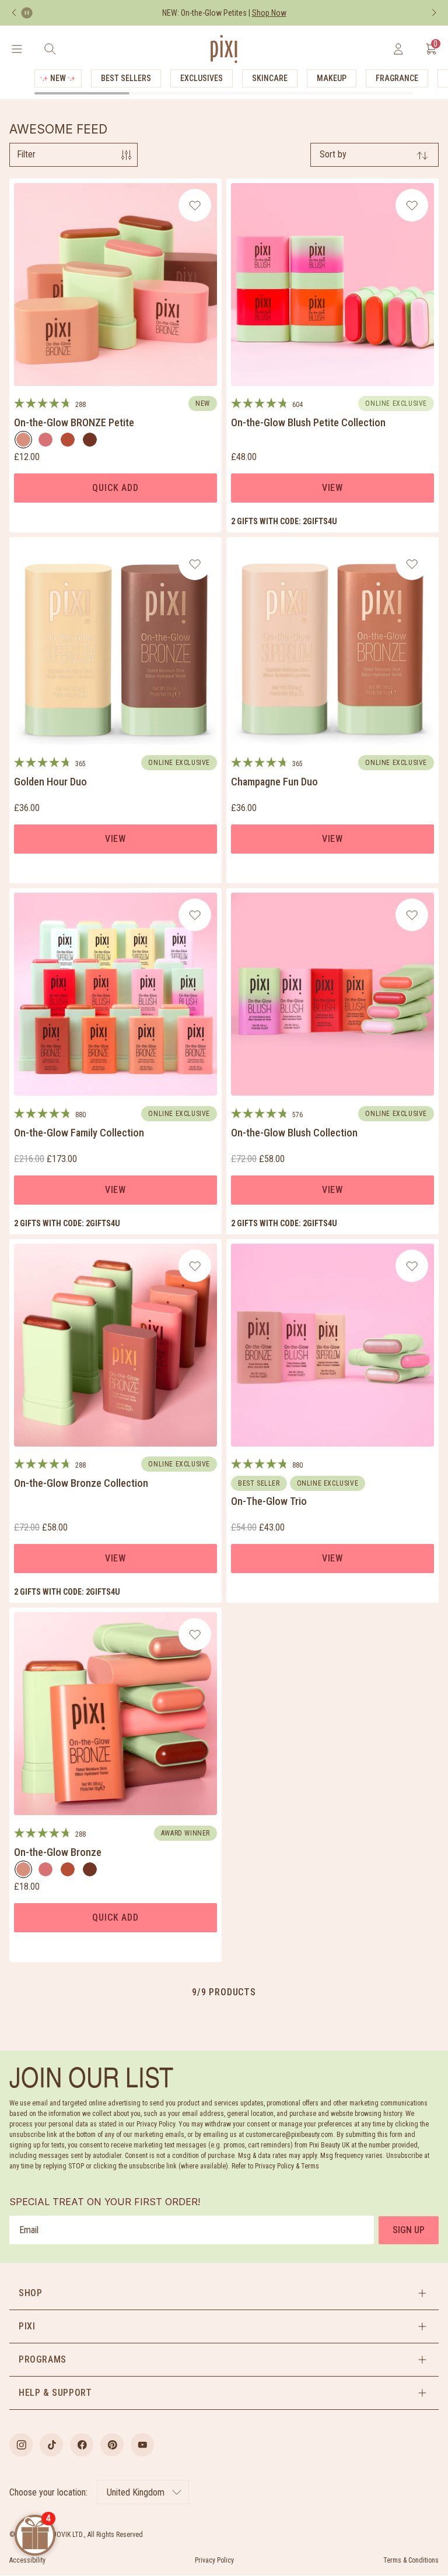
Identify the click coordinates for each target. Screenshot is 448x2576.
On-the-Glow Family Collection (79, 1133)
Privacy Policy (214, 2560)
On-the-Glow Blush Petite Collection (308, 422)
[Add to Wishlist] (195, 205)
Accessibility (27, 2560)
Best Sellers (126, 78)
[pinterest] (112, 2445)
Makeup (332, 78)
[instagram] (21, 2445)
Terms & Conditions (411, 2560)
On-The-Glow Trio (269, 1501)
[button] (224, 2293)
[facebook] (82, 2445)
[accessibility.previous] (14, 13)
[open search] (50, 49)
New (58, 78)
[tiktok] (51, 2445)
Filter (26, 154)
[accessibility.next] (434, 13)
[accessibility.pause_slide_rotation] (27, 13)
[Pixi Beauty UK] (224, 49)
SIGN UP (409, 2230)
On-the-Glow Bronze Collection (81, 1483)
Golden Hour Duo (50, 782)
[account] (398, 49)
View (332, 488)
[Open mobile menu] (17, 49)
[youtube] (142, 2445)
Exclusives (202, 78)
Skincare (270, 78)
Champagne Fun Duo (274, 782)
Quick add (115, 488)
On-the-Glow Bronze (58, 1852)
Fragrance (397, 78)
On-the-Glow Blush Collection (294, 1133)
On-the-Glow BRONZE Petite (74, 422)
